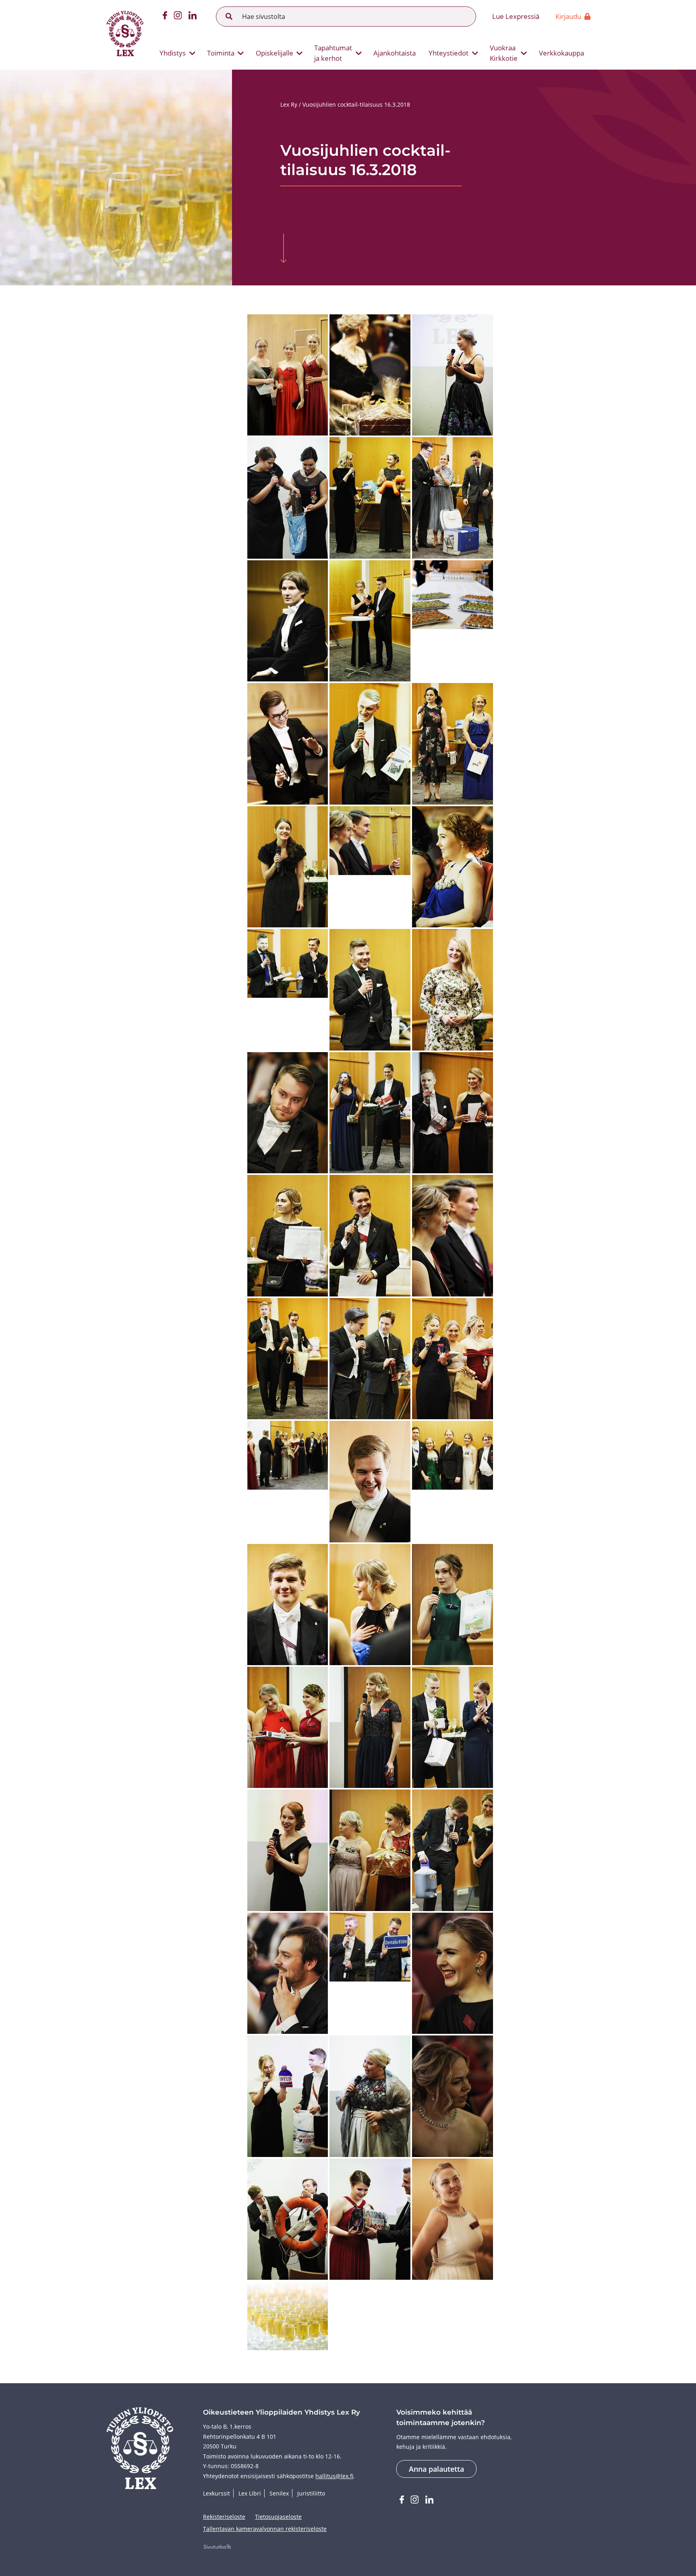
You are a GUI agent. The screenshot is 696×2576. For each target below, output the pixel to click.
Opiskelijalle (274, 53)
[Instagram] (178, 17)
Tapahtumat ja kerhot (333, 53)
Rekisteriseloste (224, 2517)
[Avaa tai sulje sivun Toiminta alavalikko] (241, 53)
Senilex (279, 2493)
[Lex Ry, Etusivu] (125, 35)
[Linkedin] (193, 17)
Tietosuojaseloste (278, 2517)
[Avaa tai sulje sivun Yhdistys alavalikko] (192, 53)
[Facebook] (165, 17)
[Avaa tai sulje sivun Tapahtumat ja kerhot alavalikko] (358, 53)
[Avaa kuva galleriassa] (288, 375)
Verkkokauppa (561, 53)
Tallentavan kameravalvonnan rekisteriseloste (265, 2529)
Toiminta (221, 53)
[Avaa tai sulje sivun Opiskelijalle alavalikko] (300, 53)
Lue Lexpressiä (516, 16)
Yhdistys (173, 53)
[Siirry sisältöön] (284, 249)
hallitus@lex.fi (334, 2476)
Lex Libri (250, 2493)
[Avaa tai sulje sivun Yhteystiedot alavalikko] (475, 53)
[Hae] (229, 17)
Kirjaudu (568, 16)
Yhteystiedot (448, 53)
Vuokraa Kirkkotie (504, 53)
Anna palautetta (436, 2469)
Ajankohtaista (395, 53)
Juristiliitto (311, 2493)
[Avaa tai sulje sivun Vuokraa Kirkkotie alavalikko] (524, 53)
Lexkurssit (216, 2493)
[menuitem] (174, 53)
